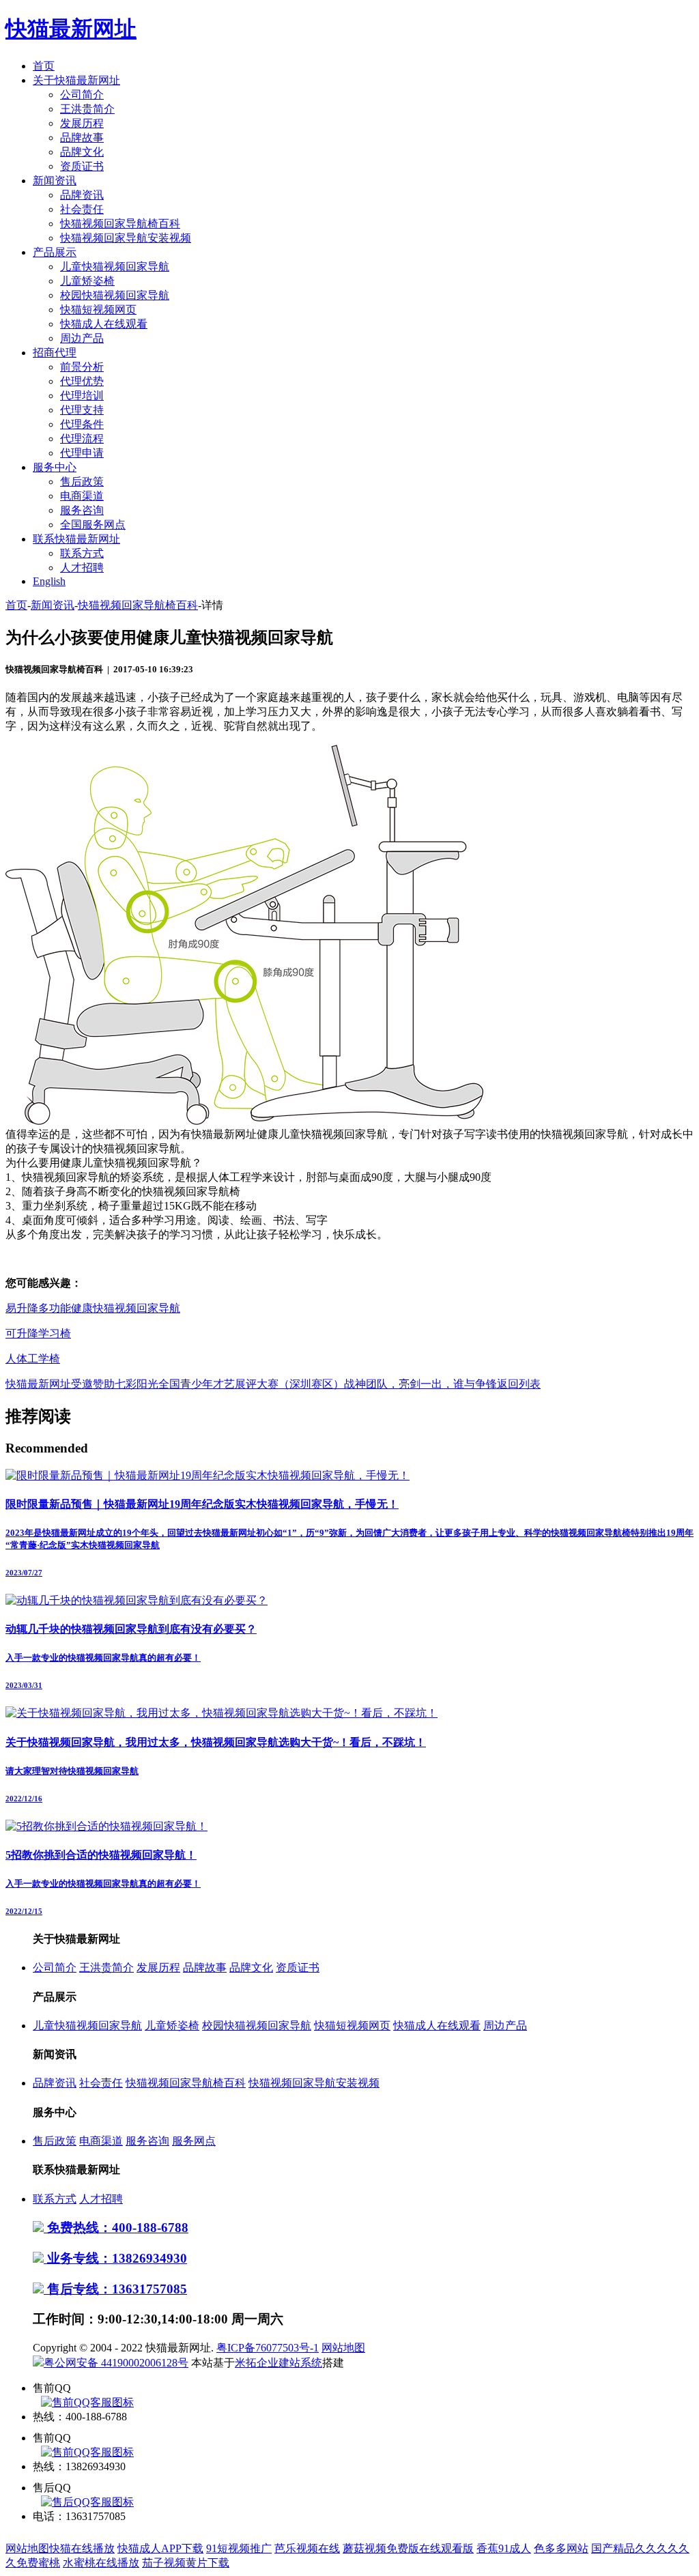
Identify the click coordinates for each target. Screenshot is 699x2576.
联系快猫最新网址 (76, 539)
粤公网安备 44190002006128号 (116, 2363)
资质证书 (82, 166)
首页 (44, 66)
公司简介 (82, 95)
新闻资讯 (55, 181)
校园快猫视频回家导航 (115, 295)
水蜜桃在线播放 (101, 2563)
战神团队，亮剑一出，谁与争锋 (420, 1384)
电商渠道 (82, 496)
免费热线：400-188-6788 (116, 2228)
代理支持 (82, 410)
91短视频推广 (239, 2548)
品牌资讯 (82, 195)
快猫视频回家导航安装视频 (126, 238)
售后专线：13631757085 (115, 2289)
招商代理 (55, 353)
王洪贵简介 (87, 109)
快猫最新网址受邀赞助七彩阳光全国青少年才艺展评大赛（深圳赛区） (175, 1384)
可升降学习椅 (38, 1333)
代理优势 (82, 381)
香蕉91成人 (504, 2548)
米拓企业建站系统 (279, 2363)
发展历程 (82, 123)
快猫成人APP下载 (160, 2548)
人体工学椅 (33, 1359)
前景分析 (82, 367)
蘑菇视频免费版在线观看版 (408, 2548)
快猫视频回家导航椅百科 (120, 224)
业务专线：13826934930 (115, 2258)
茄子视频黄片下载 (186, 2563)
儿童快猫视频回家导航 (115, 267)
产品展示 (55, 252)
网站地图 (343, 2348)
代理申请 (82, 453)
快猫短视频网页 (98, 310)
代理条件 (82, 424)
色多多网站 (561, 2548)
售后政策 (82, 482)
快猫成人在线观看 (104, 324)
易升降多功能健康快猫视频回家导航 (93, 1308)
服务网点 (194, 2141)
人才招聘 (82, 568)
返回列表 (519, 1384)
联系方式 (82, 553)
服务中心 (55, 467)
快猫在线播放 (82, 2548)
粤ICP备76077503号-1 (268, 2348)
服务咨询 (82, 510)
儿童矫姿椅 (87, 281)
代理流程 (82, 439)
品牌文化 (82, 152)
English (49, 581)
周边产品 (82, 338)
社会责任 (82, 209)
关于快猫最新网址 (76, 80)
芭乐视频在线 (307, 2548)
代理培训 (82, 396)
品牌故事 (82, 138)
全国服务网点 (93, 525)
